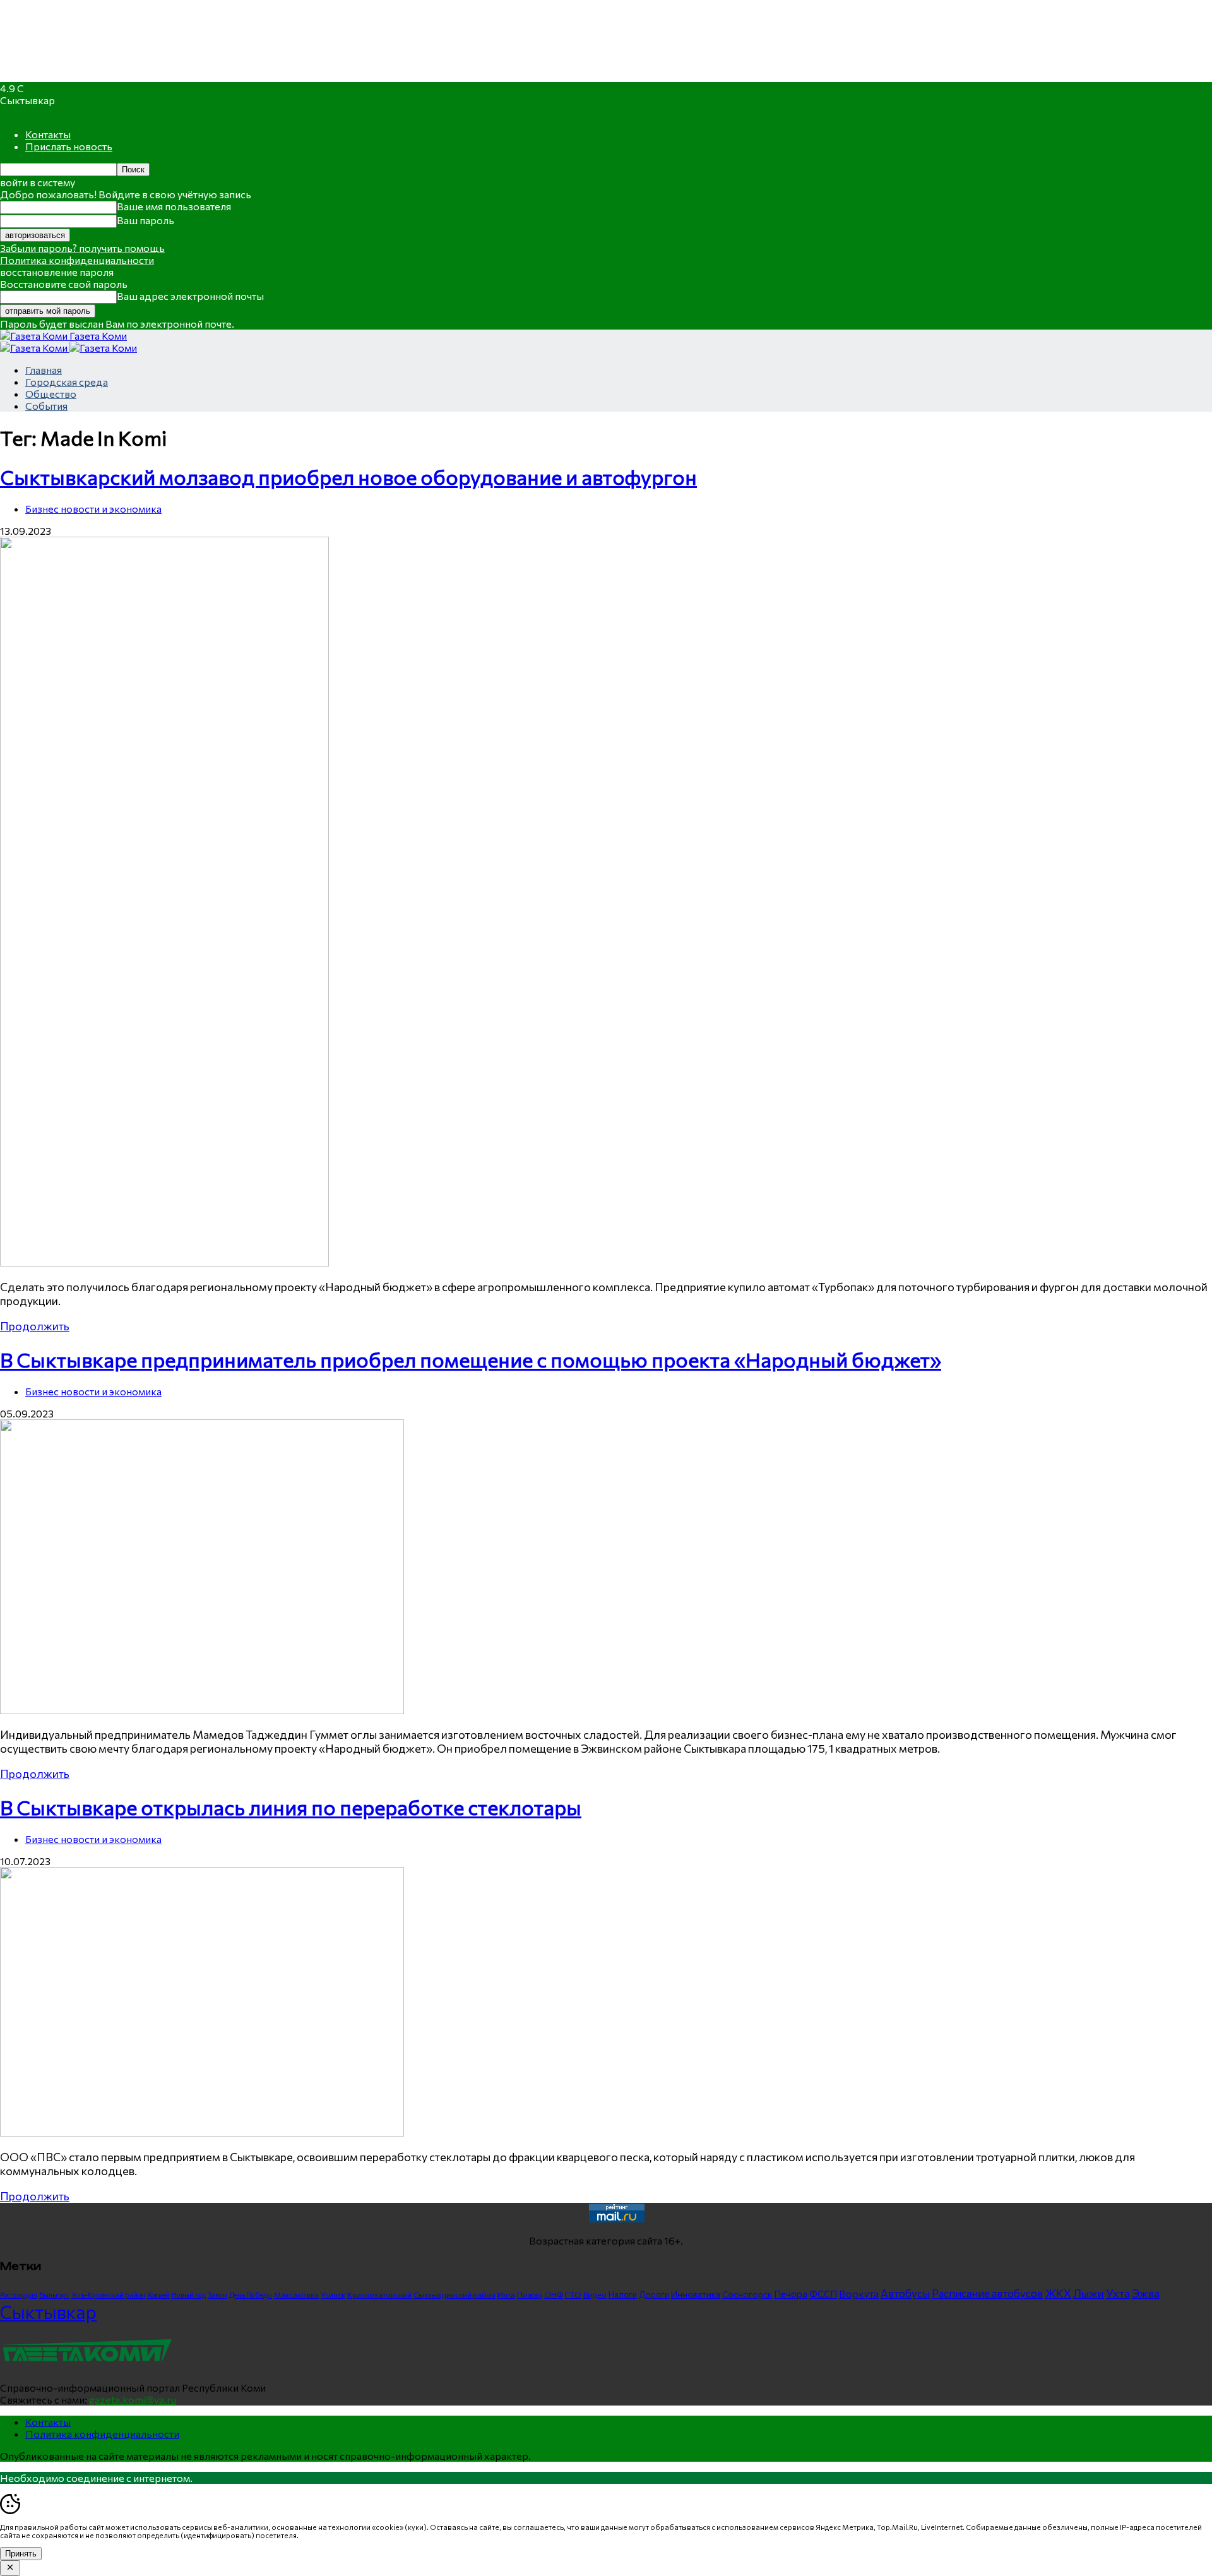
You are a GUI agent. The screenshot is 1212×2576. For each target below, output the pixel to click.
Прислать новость (69, 146)
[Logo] (35, 348)
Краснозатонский (379, 2294)
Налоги (623, 2294)
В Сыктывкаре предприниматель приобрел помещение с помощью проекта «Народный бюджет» (471, 1359)
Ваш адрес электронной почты (190, 296)
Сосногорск (747, 2294)
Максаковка (296, 2294)
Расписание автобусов (987, 2293)
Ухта (1118, 2293)
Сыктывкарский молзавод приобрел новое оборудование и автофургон (348, 477)
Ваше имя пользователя (174, 206)
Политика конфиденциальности (77, 260)
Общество (51, 394)
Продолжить (35, 1326)
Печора (791, 2294)
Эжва (1146, 2293)
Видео (595, 2294)
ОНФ (554, 2295)
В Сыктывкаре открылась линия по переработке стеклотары (291, 1807)
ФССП (823, 2293)
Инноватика (696, 2294)
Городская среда (67, 382)
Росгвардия (19, 2295)
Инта (506, 2294)
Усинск (333, 2294)
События (46, 406)
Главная (44, 370)
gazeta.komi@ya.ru (133, 2400)
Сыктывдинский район (454, 2294)
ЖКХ (1058, 2293)
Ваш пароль (146, 220)
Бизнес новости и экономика (93, 509)
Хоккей (158, 2295)
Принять (21, 2554)
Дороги (654, 2294)
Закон (217, 2295)
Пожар (530, 2294)
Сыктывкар (48, 2311)
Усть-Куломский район (108, 2295)
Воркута (859, 2293)
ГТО (573, 2294)
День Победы (251, 2295)
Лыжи (1089, 2293)
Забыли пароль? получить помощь (82, 248)
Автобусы (905, 2293)
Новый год (189, 2295)
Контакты (48, 134)
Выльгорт (54, 2295)
